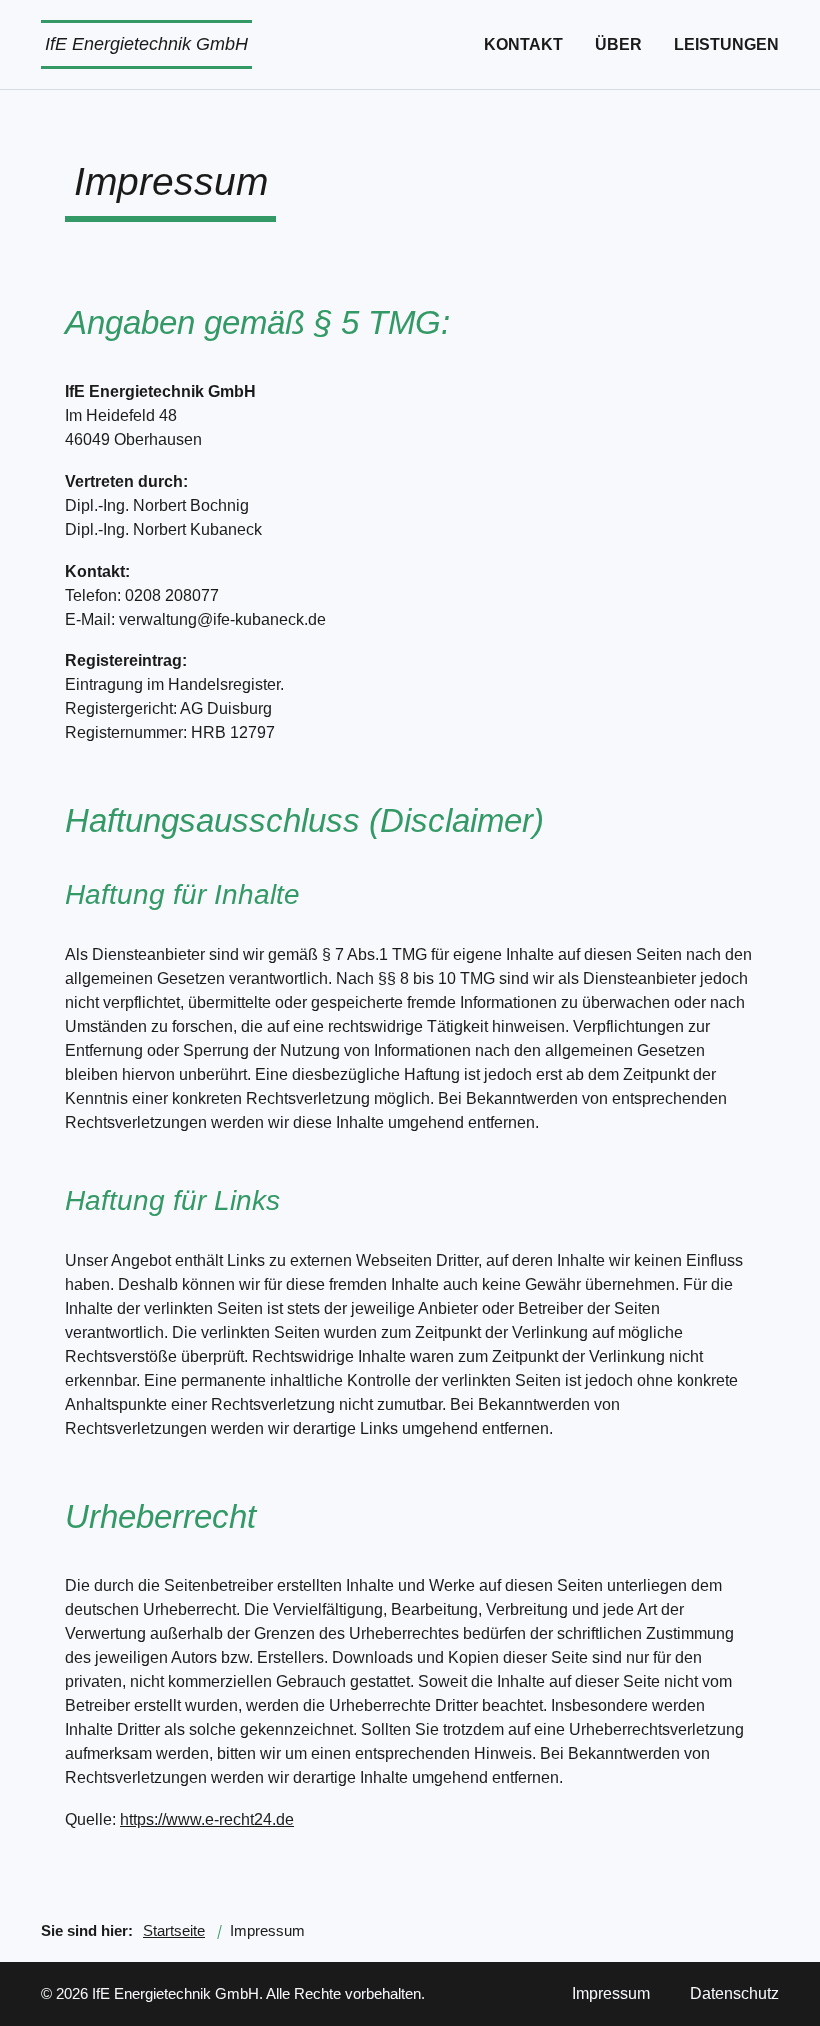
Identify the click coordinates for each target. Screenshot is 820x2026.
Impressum (611, 1993)
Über (618, 44)
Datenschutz (734, 1993)
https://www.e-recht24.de (207, 1819)
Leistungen (726, 44)
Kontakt (523, 44)
